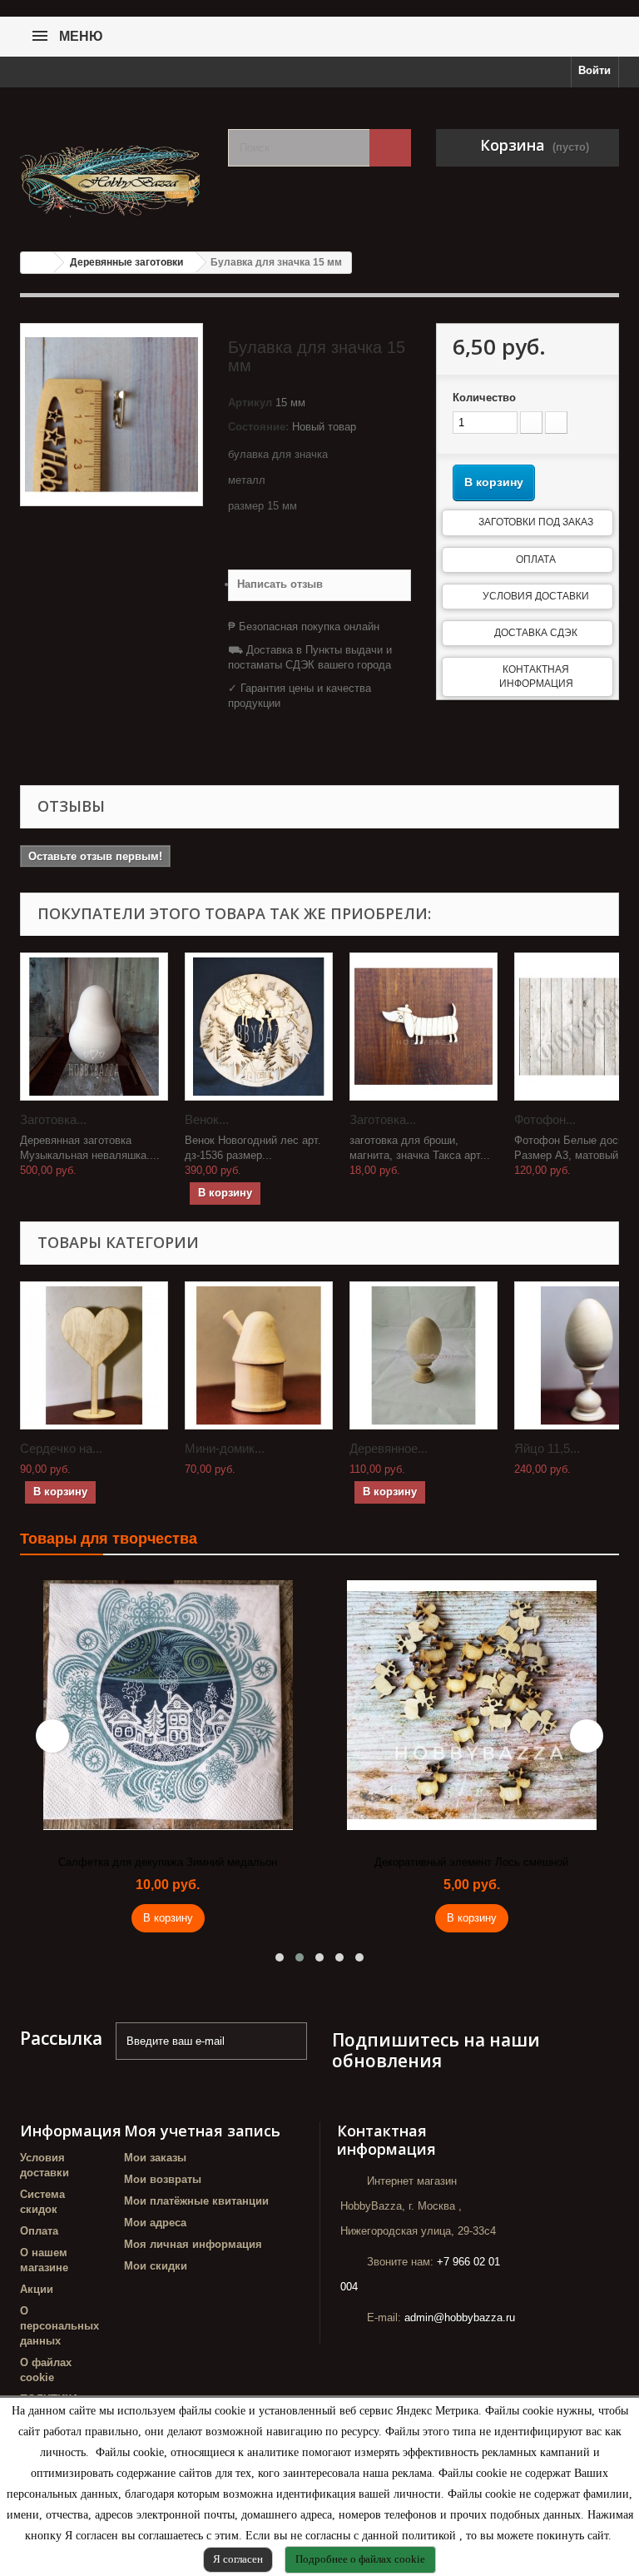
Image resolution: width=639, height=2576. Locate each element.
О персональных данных (59, 2326)
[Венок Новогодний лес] (259, 1027)
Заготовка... (53, 1119)
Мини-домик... (225, 1448)
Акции (37, 2289)
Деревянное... (389, 1448)
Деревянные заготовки (126, 262)
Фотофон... (545, 1119)
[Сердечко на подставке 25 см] (94, 1355)
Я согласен (238, 2559)
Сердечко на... (61, 1448)
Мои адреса (155, 2223)
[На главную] (37, 263)
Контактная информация (536, 676)
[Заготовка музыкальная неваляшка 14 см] (94, 1027)
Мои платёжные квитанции (196, 2201)
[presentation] (52, 1736)
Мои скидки (156, 2266)
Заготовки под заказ (536, 522)
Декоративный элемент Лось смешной (471, 1862)
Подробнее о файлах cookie (360, 2559)
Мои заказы (155, 2158)
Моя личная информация (193, 2244)
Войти (594, 70)
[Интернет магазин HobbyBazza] (111, 174)
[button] (280, 1957)
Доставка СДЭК (536, 633)
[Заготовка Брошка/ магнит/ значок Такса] (424, 1027)
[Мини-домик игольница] (259, 1355)
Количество (484, 398)
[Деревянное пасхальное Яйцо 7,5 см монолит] (424, 1355)
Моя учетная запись (202, 2131)
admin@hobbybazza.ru (460, 2317)
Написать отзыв (280, 584)
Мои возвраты (163, 2179)
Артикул (250, 403)
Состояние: (258, 427)
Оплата (536, 559)
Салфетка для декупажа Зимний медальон (168, 1862)
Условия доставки (536, 596)
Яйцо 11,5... (547, 1448)
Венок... (207, 1119)
